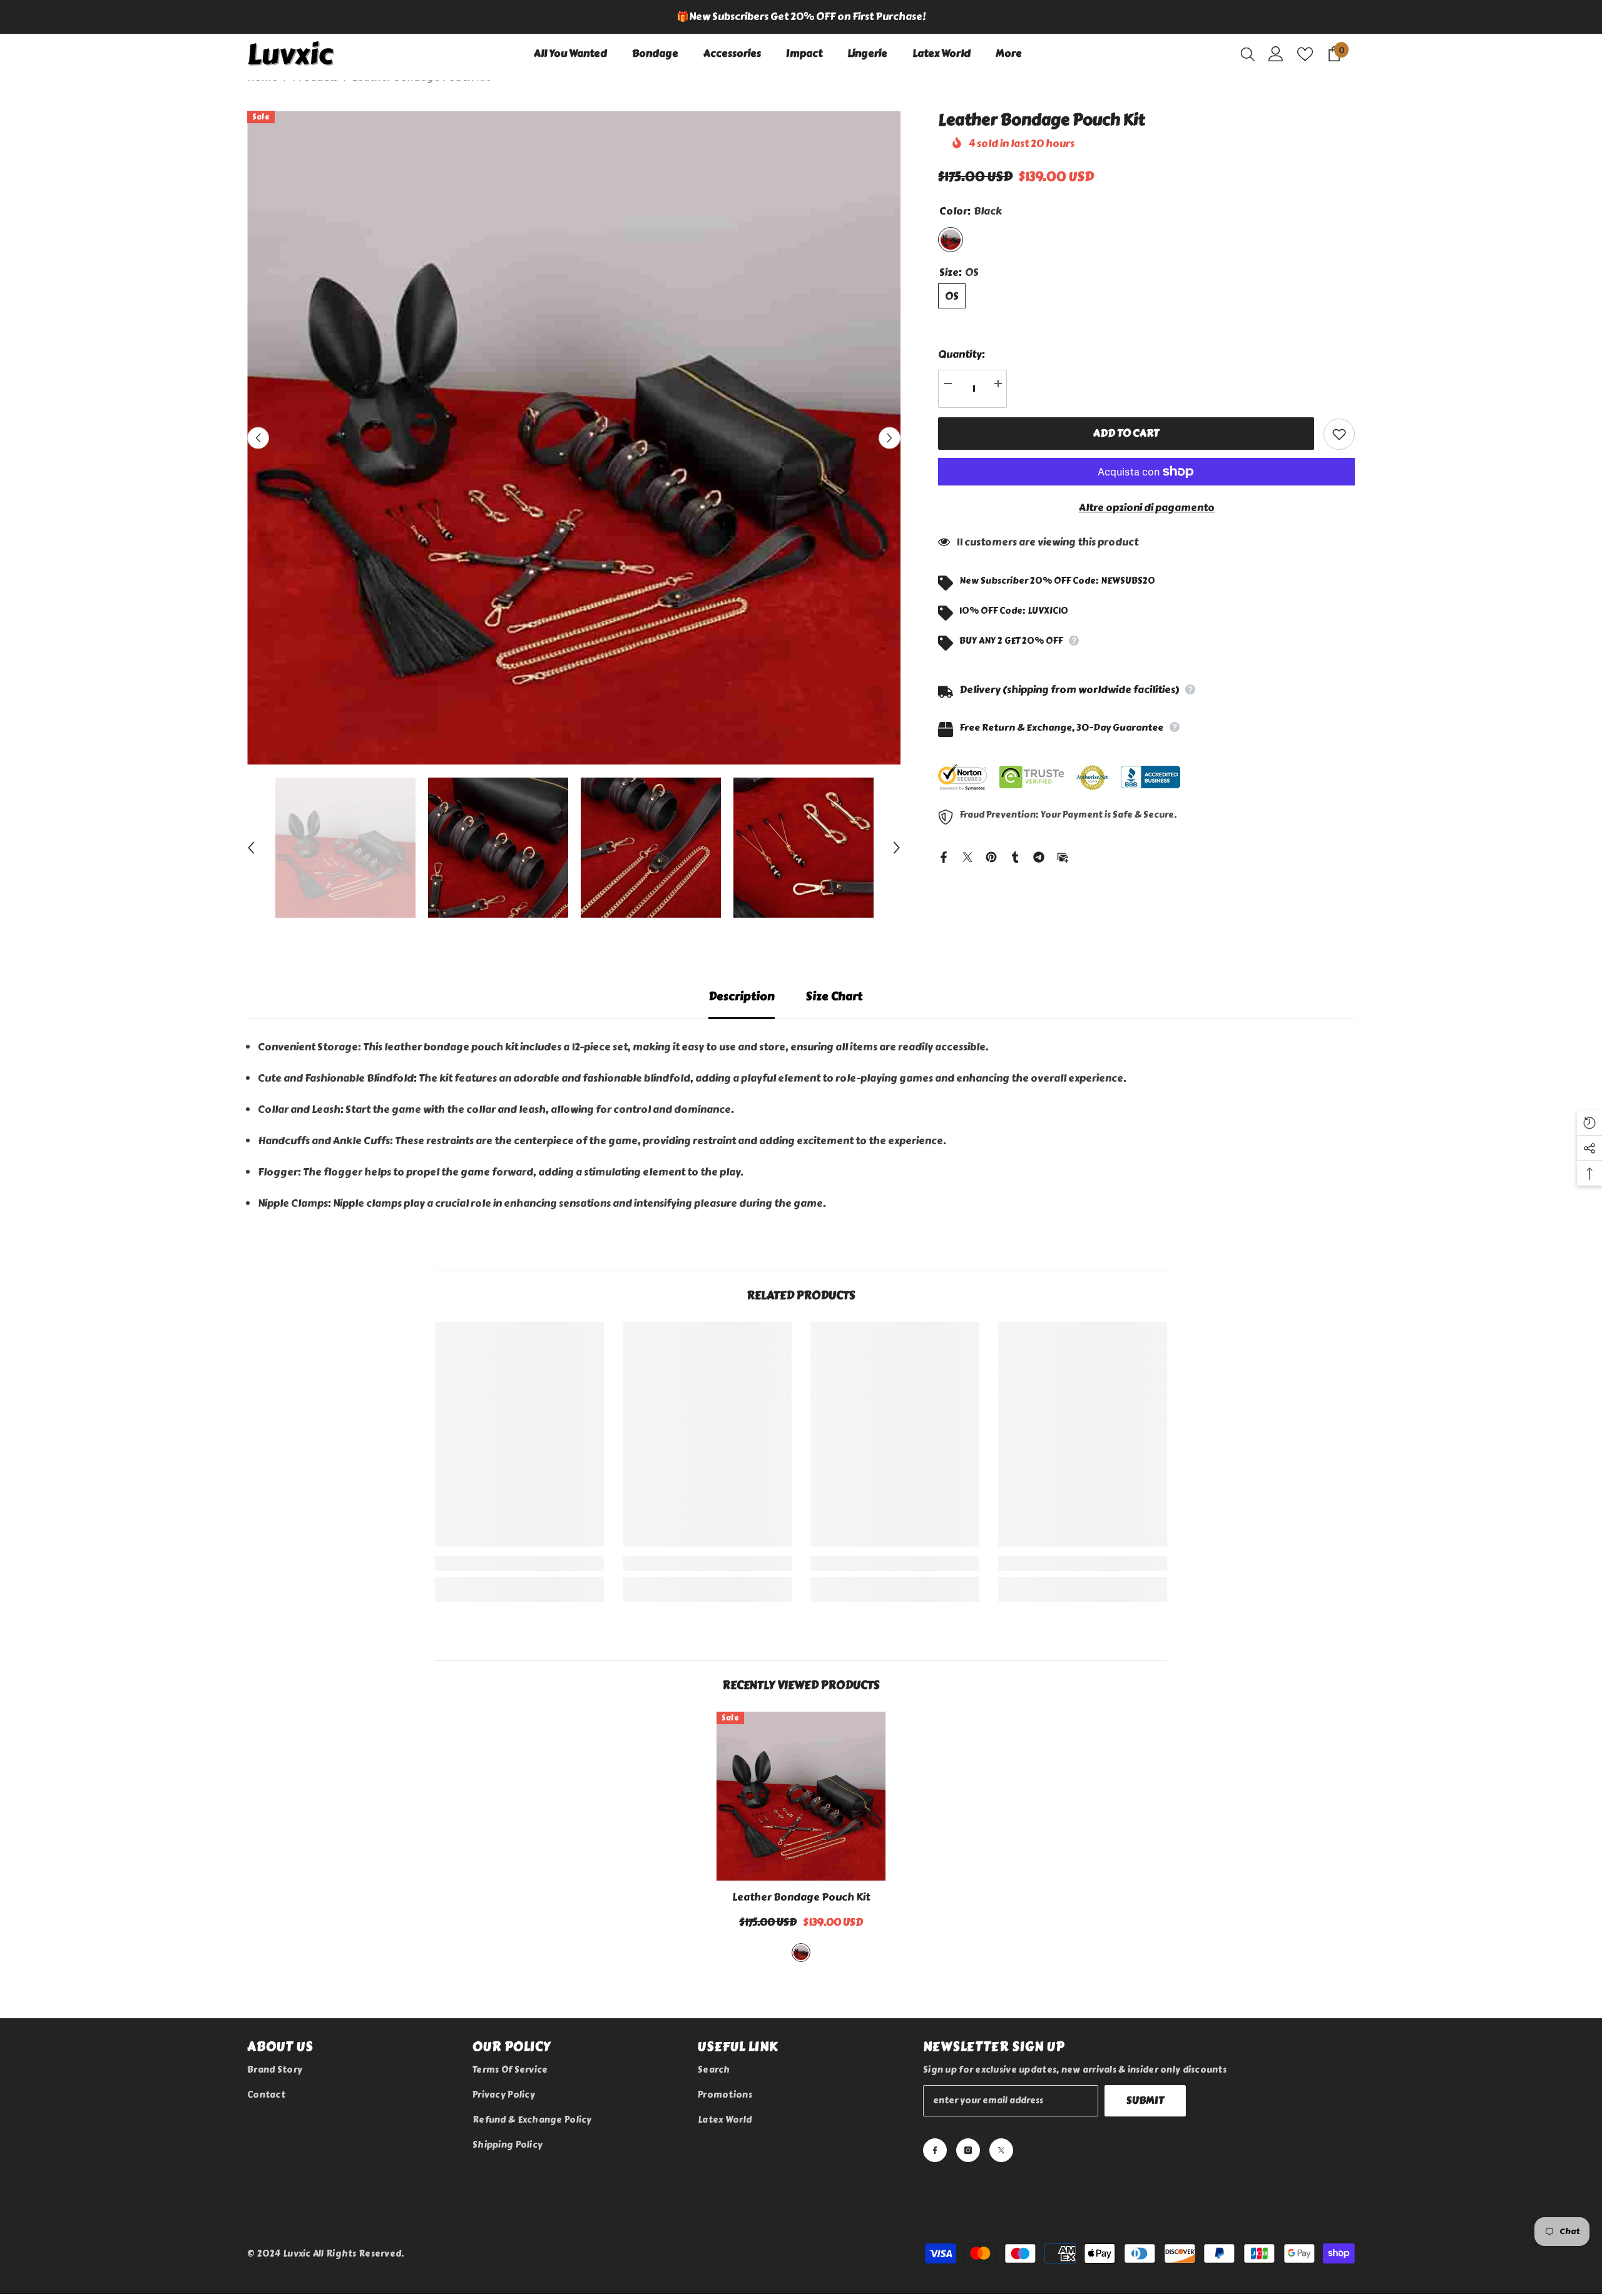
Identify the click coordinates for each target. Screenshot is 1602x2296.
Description (742, 997)
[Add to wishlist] (1339, 434)
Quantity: (962, 354)
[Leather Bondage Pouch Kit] (801, 1796)
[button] (258, 438)
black (801, 1953)
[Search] (1248, 54)
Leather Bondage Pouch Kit (801, 1897)
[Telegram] (1039, 855)
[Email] (1063, 855)
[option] (801, 17)
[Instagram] (968, 2150)
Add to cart (1126, 433)
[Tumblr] (1015, 855)
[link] (519, 1563)
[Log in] (1276, 54)
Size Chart (834, 997)
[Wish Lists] (1305, 54)
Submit (1145, 2100)
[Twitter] (967, 855)
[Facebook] (944, 855)
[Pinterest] (991, 855)
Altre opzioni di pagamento (1147, 508)
